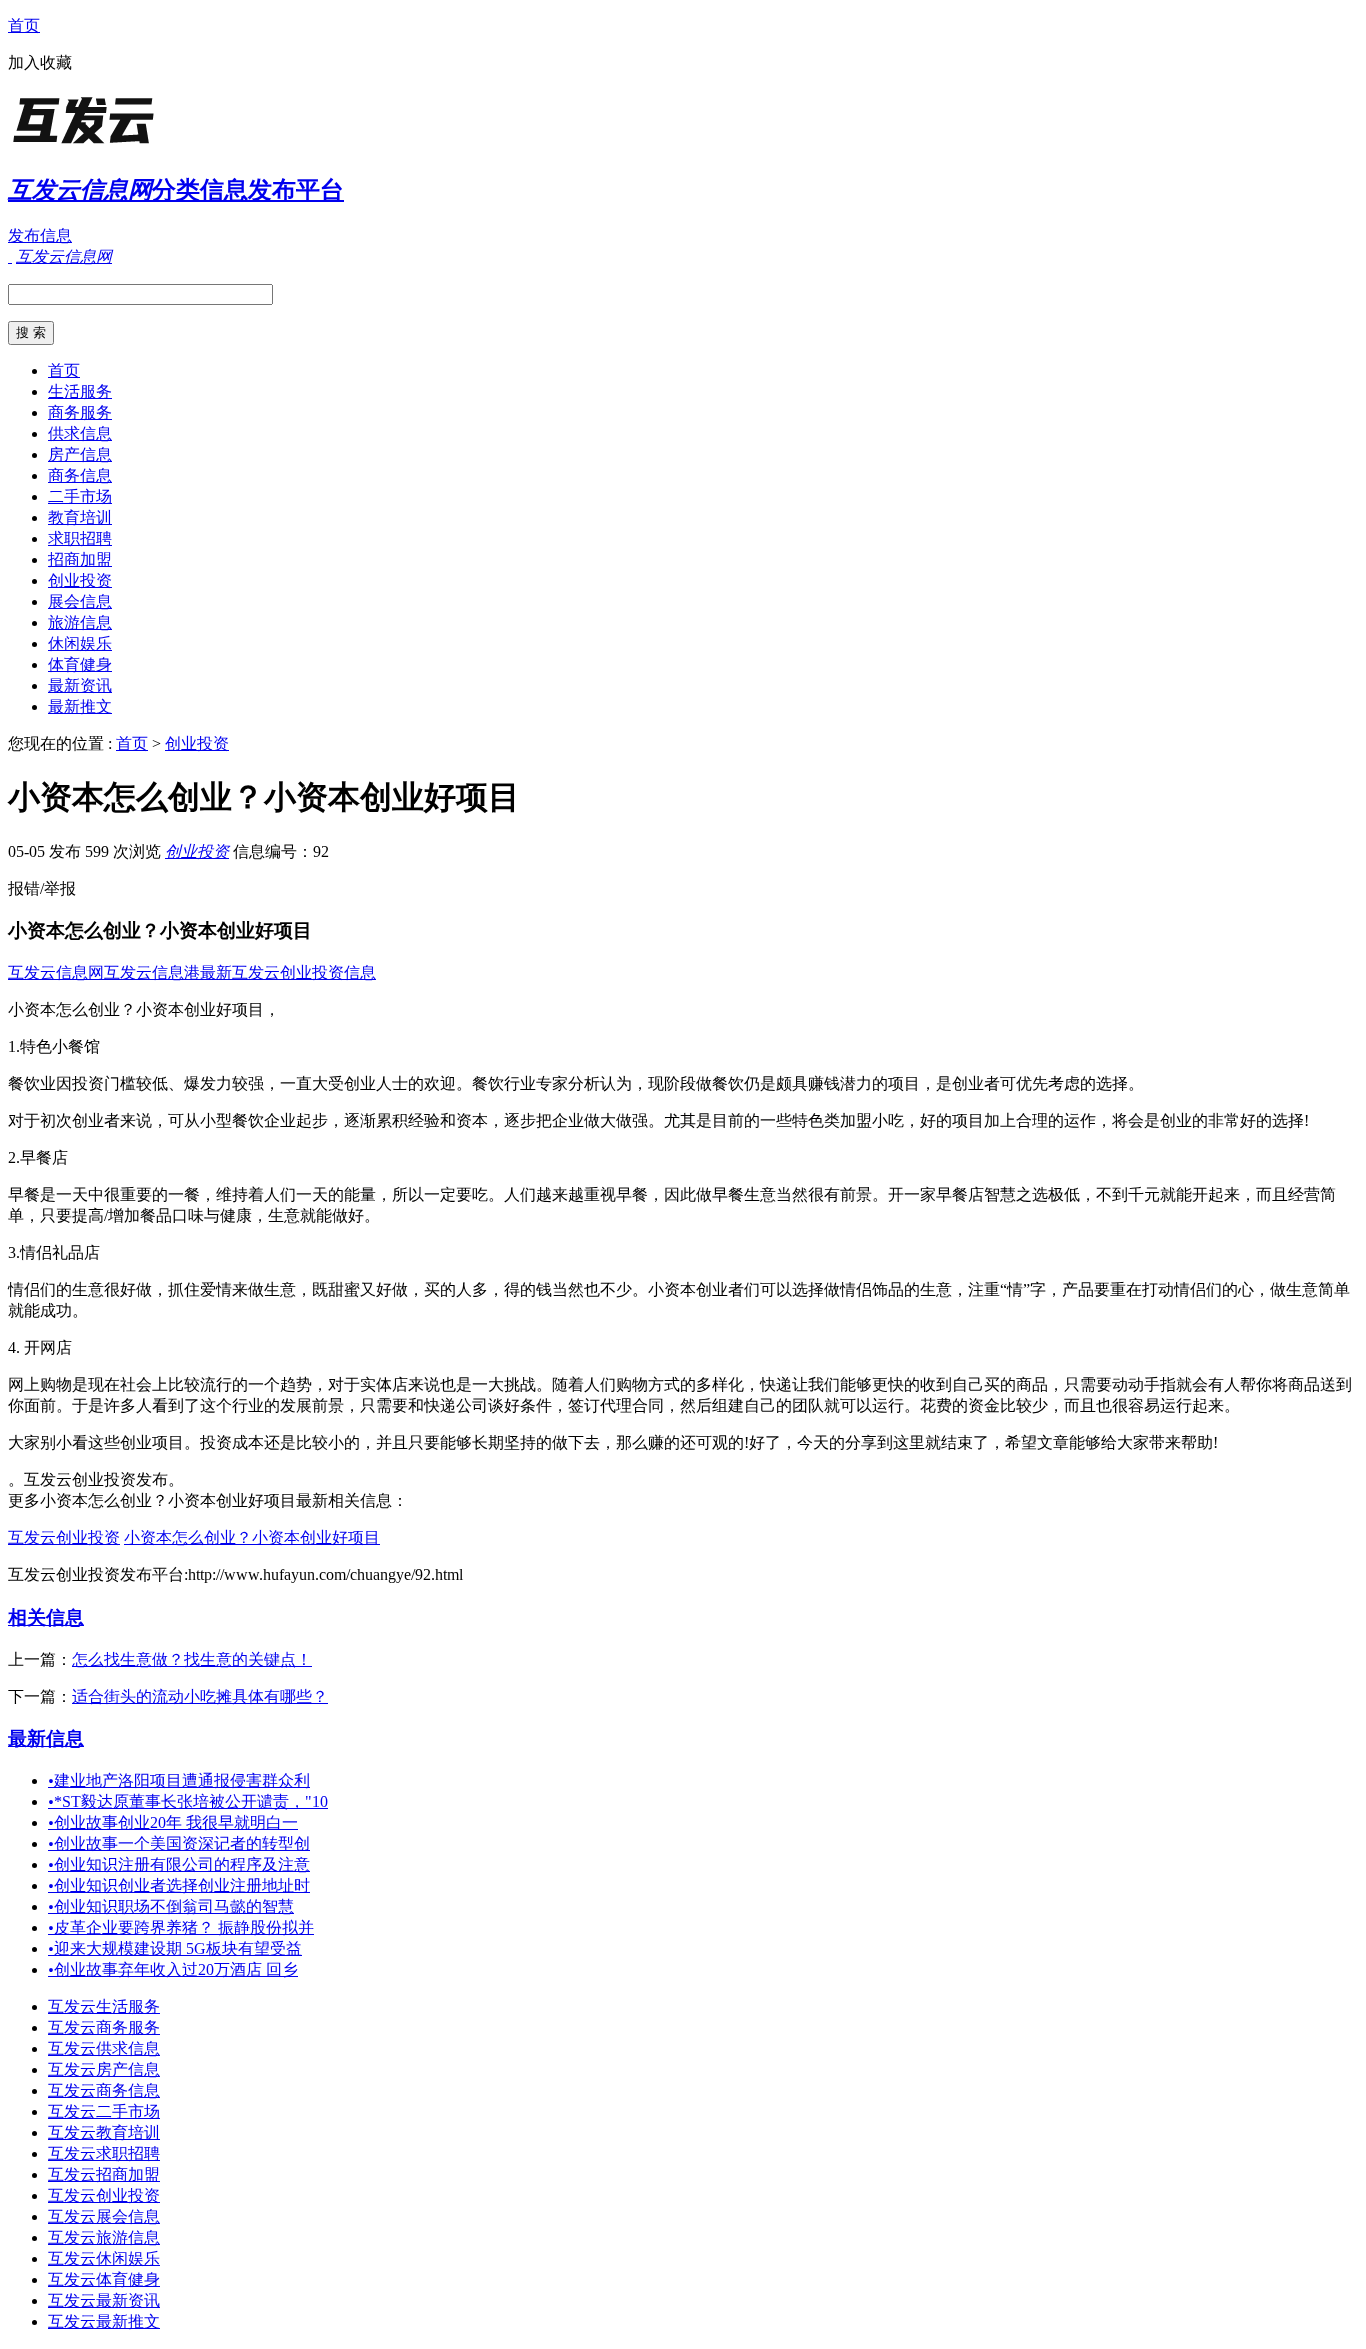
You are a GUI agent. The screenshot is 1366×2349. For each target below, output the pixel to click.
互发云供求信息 (104, 2048)
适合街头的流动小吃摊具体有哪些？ (200, 1696)
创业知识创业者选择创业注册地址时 (179, 1885)
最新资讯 (80, 685)
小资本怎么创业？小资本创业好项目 (252, 1537)
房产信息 (80, 454)
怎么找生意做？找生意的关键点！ (192, 1659)
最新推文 (80, 706)
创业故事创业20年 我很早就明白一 (173, 1822)
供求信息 (80, 433)
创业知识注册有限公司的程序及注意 (179, 1864)
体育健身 (80, 664)
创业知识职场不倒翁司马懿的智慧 (171, 1906)
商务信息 (80, 475)
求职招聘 (80, 538)
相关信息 (46, 1617)
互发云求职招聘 (104, 2153)
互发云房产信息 (104, 2069)
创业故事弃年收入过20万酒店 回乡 (173, 1969)
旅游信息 (80, 622)
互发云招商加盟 (104, 2174)
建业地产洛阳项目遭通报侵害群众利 (179, 1780)
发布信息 (40, 235)
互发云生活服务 (104, 2006)
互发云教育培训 (104, 2132)
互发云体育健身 (104, 2279)
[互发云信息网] (133, 144)
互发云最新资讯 (104, 2300)
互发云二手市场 (104, 2111)
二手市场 (80, 496)
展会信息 (80, 601)
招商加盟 (80, 559)
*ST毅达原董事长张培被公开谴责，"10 (188, 1801)
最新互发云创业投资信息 (288, 972)
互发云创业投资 (64, 1537)
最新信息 (46, 1738)
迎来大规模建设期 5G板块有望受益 (175, 1948)
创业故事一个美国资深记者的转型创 (179, 1843)
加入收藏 (40, 62)
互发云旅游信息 (104, 2237)
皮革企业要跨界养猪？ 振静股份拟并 (181, 1927)
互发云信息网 (56, 972)
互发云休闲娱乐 (104, 2258)
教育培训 (80, 517)
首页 (24, 25)
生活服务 (80, 391)
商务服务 (80, 412)
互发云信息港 (152, 972)
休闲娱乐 (80, 643)
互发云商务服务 (104, 2027)
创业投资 (80, 580)
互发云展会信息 (104, 2216)
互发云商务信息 (104, 2090)
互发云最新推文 (104, 2321)
